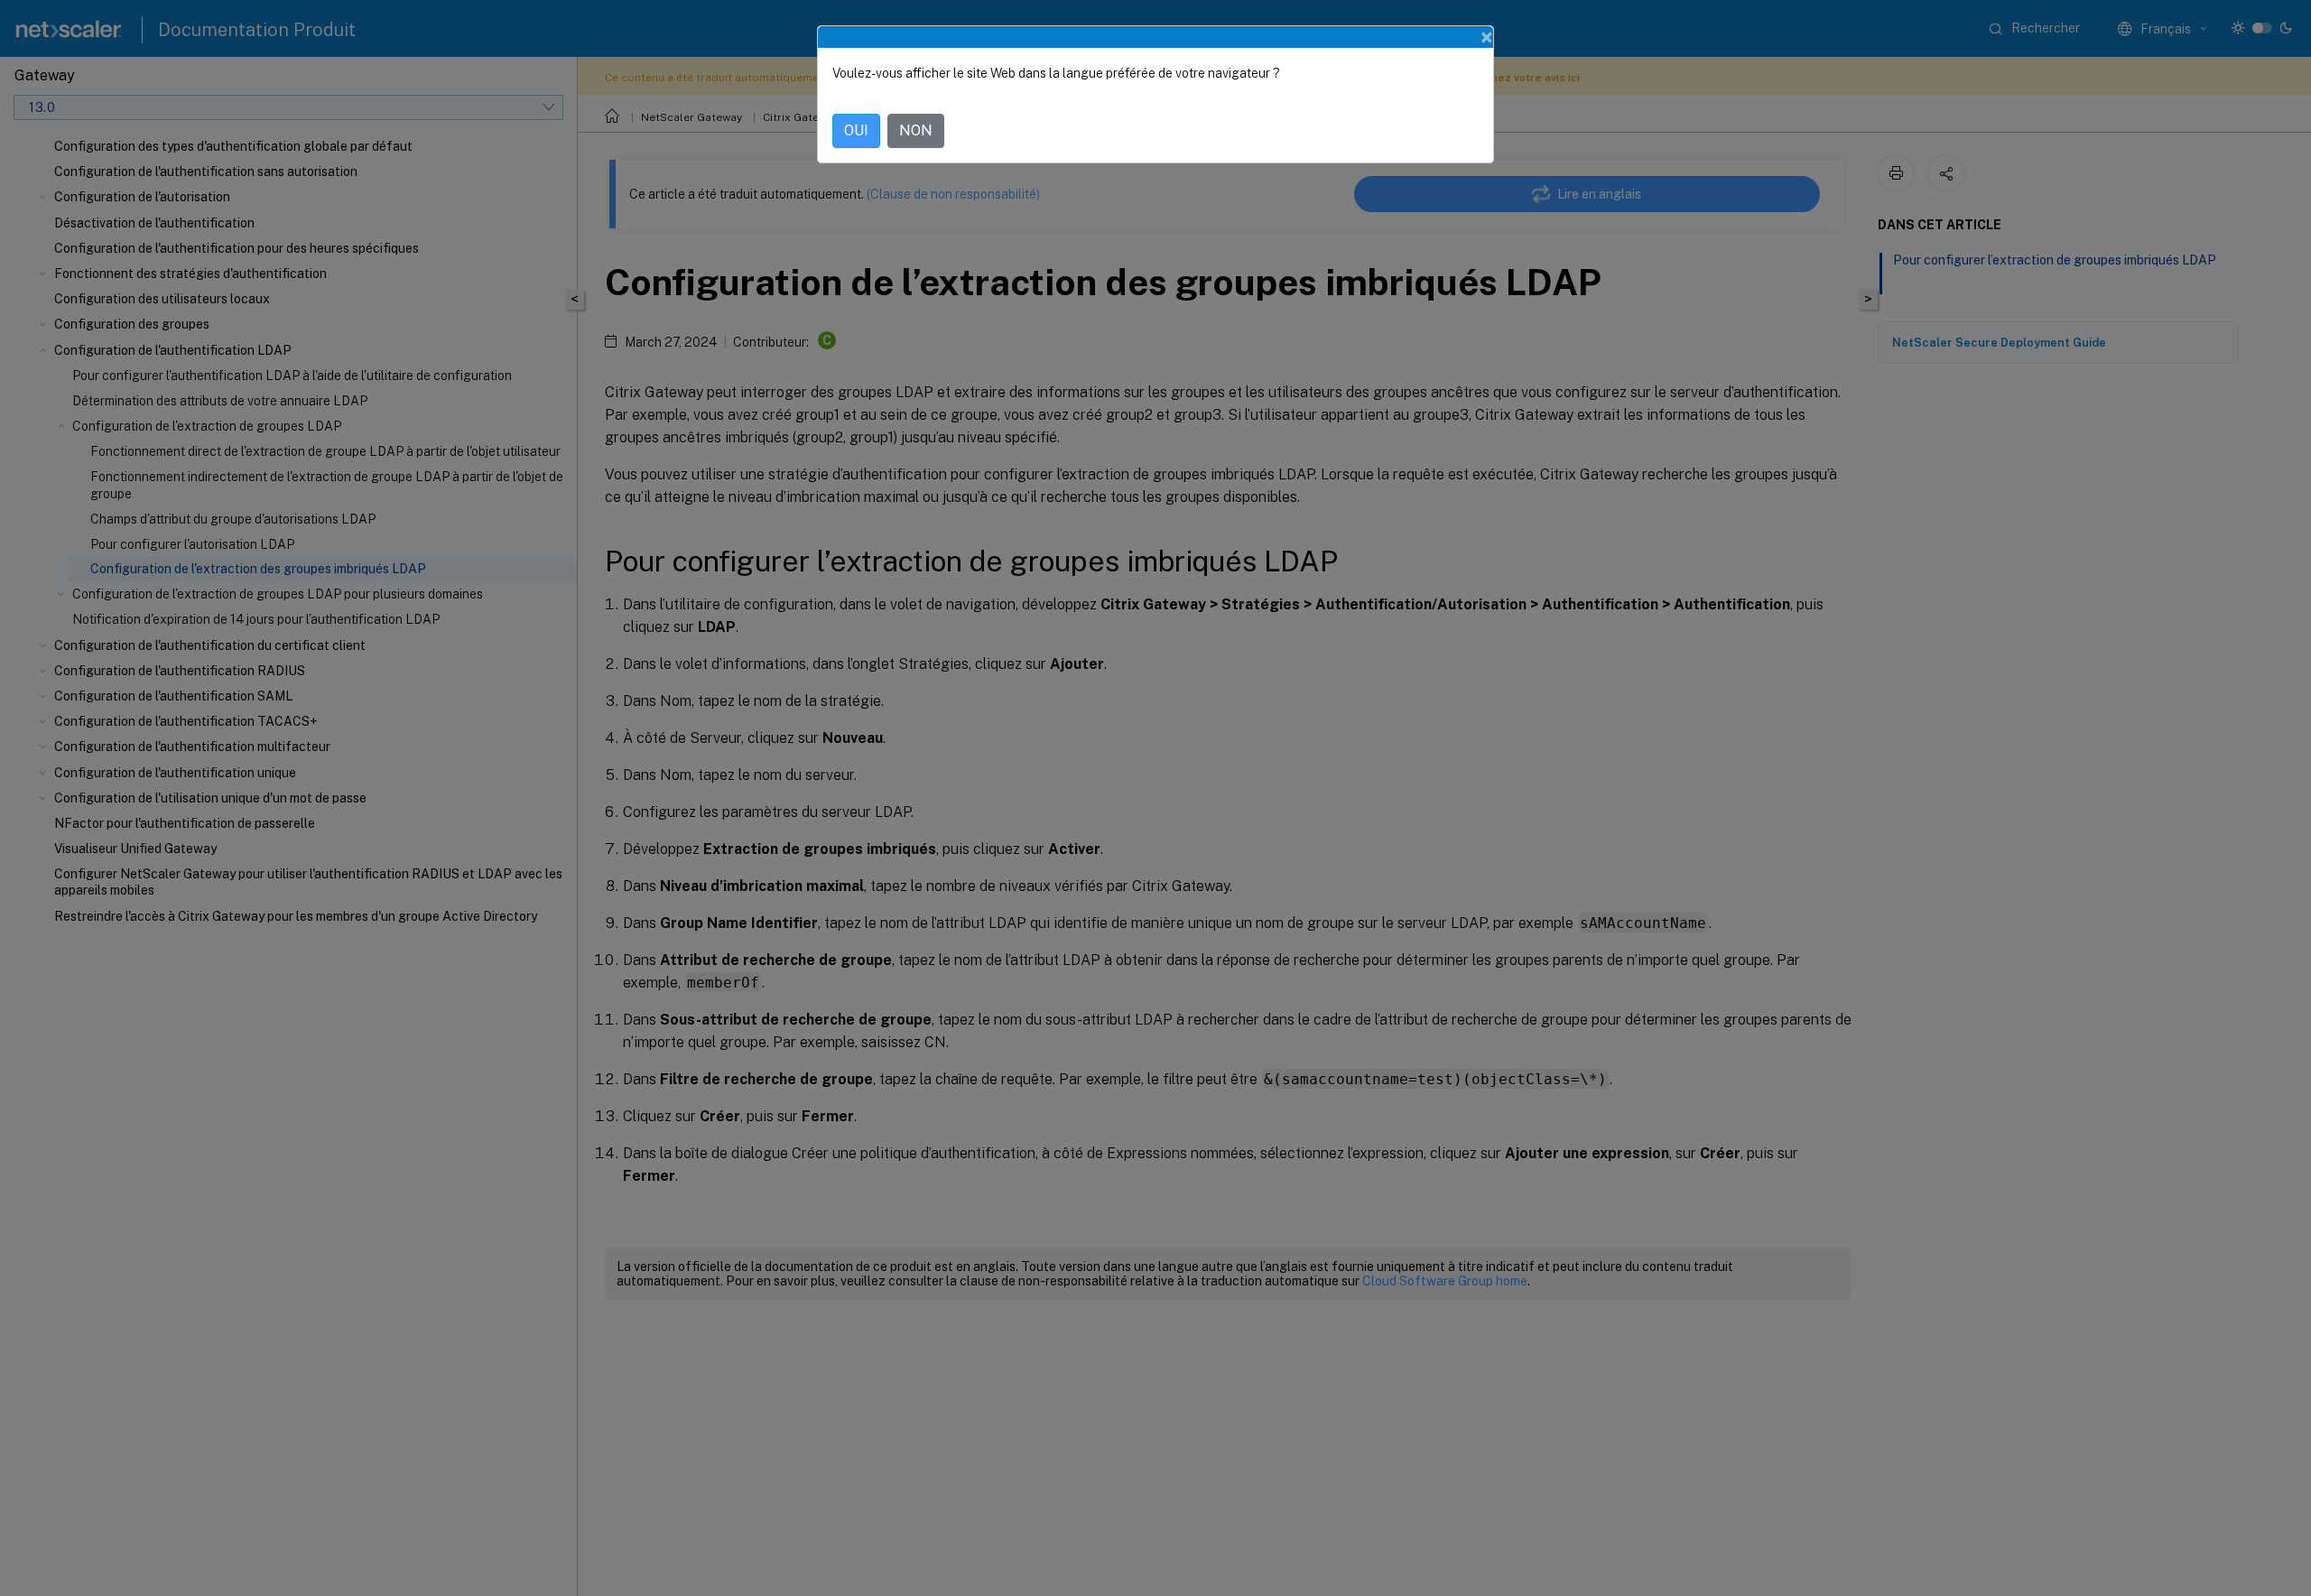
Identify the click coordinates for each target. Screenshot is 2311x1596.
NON (916, 130)
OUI (856, 130)
